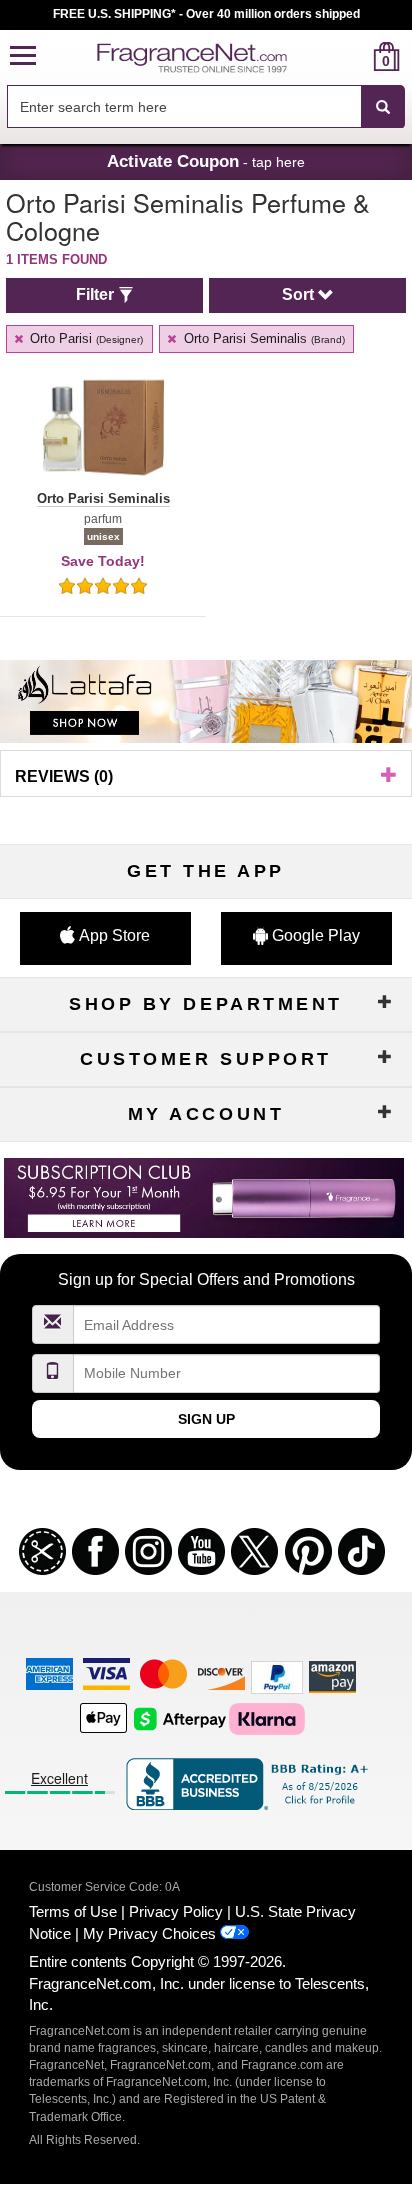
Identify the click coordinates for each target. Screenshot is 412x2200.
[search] (354, 56)
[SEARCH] (383, 107)
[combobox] (206, 107)
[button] (23, 56)
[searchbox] (184, 106)
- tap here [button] (206, 161)
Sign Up (206, 1419)
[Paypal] (277, 1675)
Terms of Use (73, 1911)
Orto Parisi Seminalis (262, 338)
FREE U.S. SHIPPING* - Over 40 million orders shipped (206, 14)
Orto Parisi (84, 338)
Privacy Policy (176, 1911)
